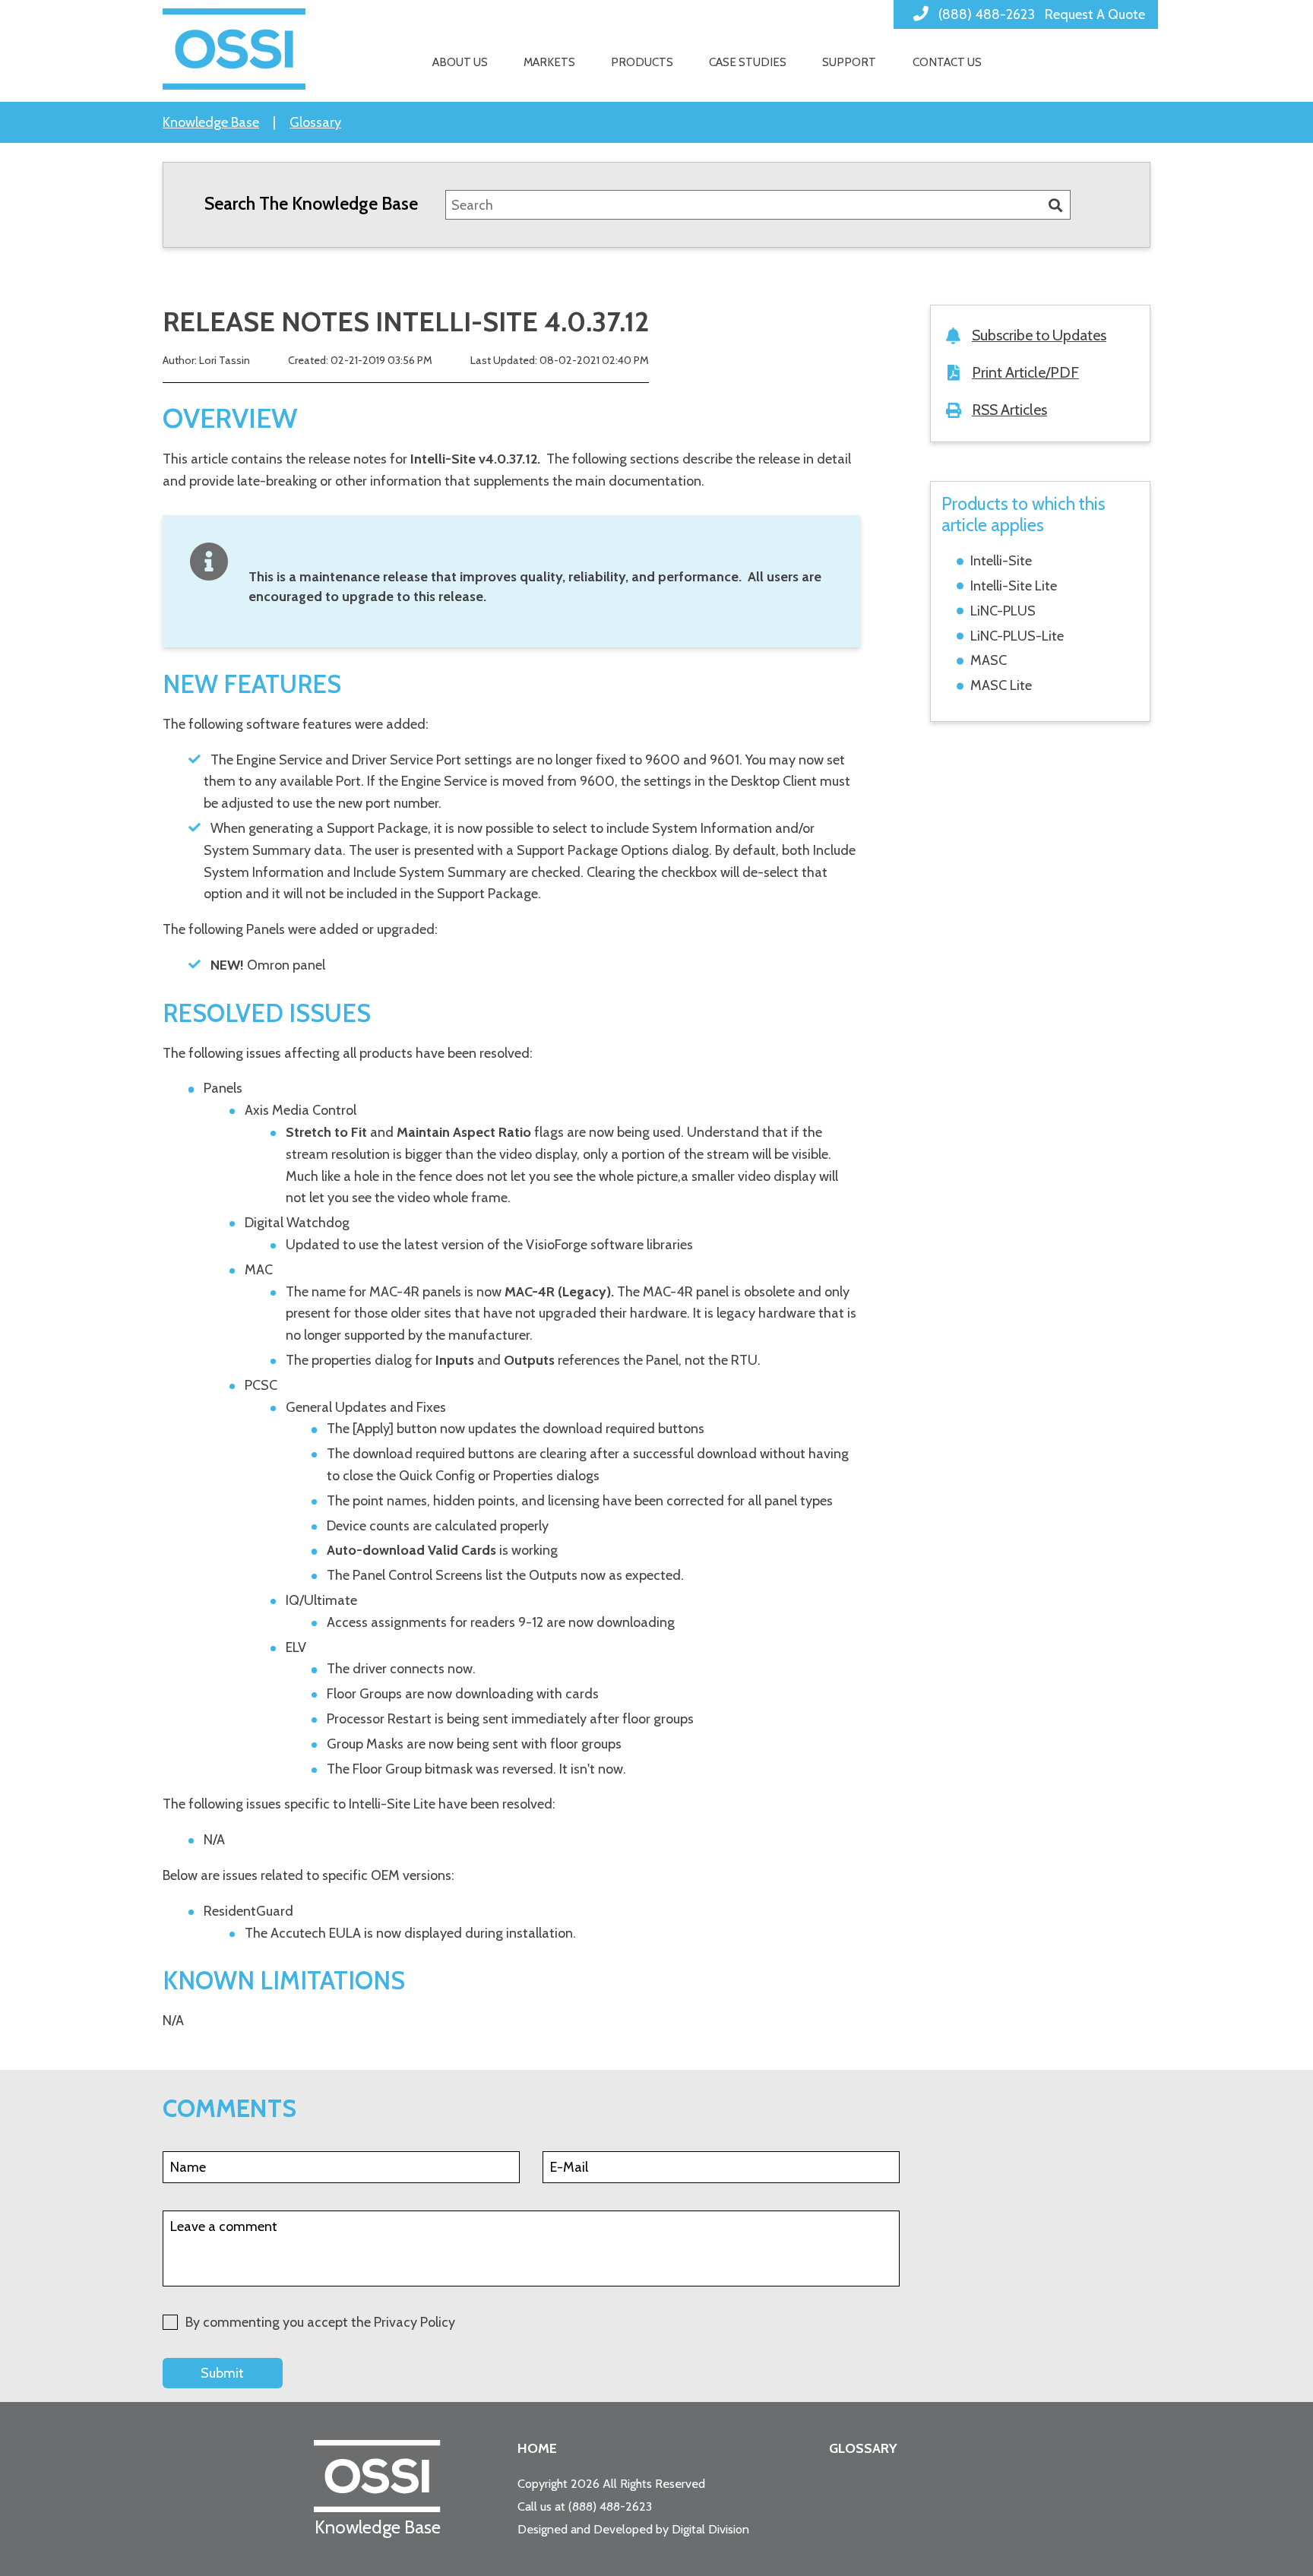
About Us (460, 62)
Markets (549, 62)
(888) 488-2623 (610, 2506)
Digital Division (710, 2529)
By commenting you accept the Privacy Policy (320, 2322)
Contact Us (947, 62)
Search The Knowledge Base (311, 203)
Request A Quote (1095, 14)
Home (537, 2448)
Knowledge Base (211, 122)
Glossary (315, 122)
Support (849, 62)
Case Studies (748, 62)
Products (642, 62)
